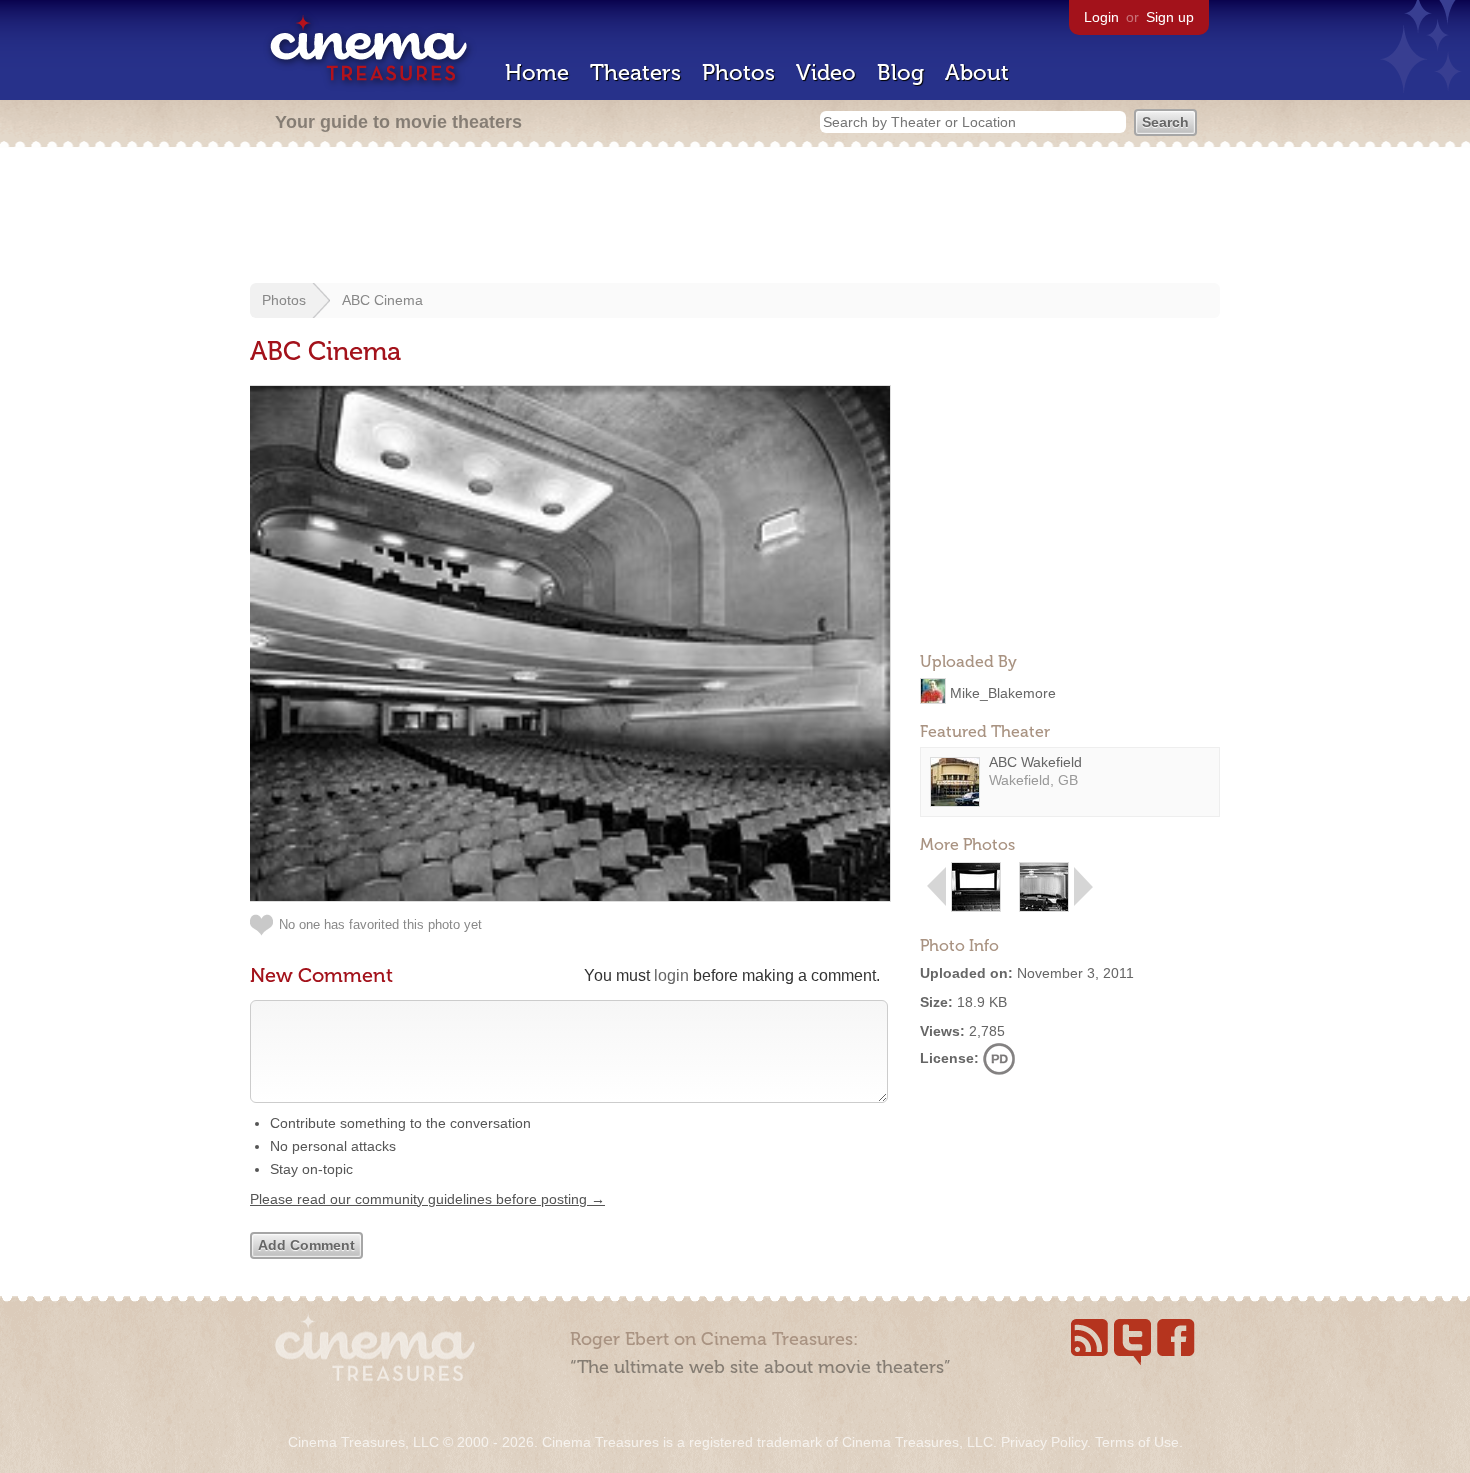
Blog (900, 72)
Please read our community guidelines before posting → (427, 1199)
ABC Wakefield (1035, 762)
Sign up (1170, 17)
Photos (738, 72)
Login (1101, 17)
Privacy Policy (1044, 1442)
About (977, 72)
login (671, 975)
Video (826, 72)
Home (537, 72)
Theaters (635, 72)
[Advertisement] (735, 217)
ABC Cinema (382, 300)
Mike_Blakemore (1003, 692)
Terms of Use (1137, 1442)
